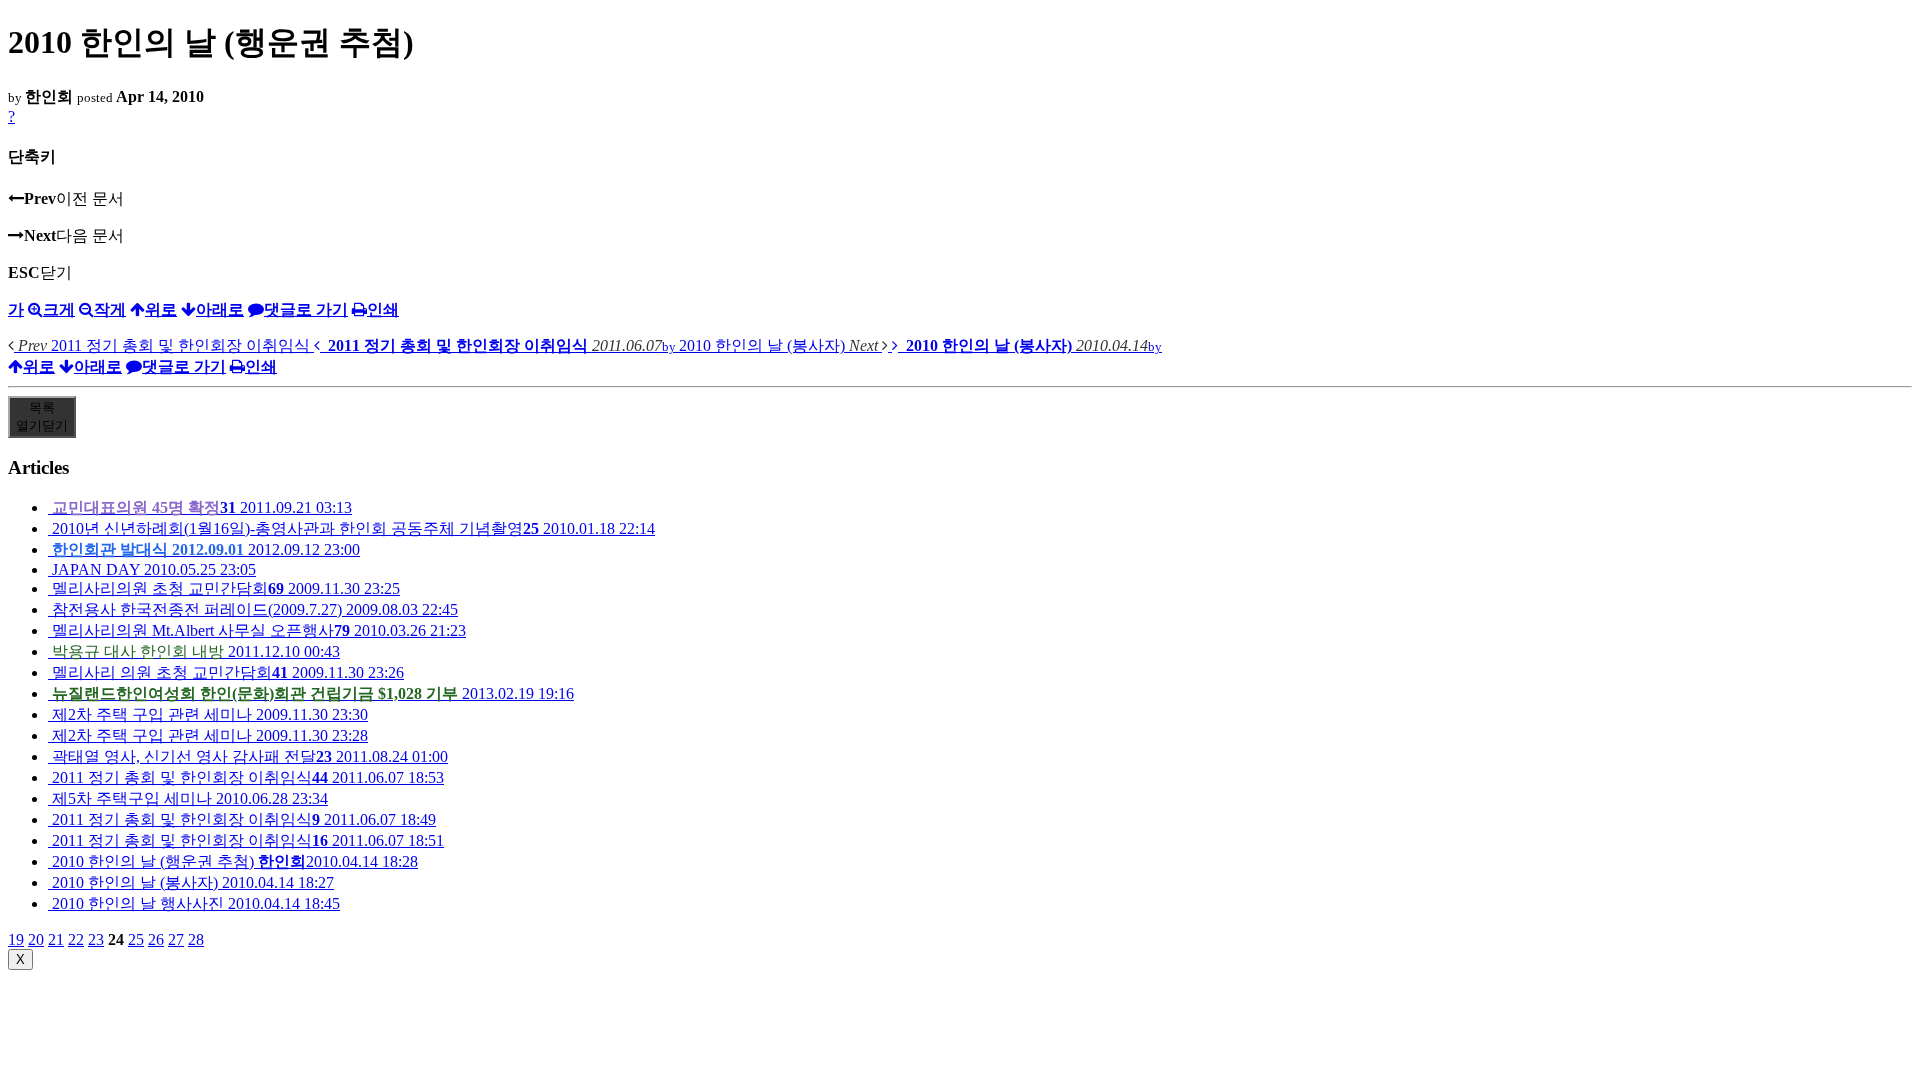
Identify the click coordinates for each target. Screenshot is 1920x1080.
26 (156, 939)
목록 (42, 416)
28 (196, 939)
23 (96, 939)
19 (16, 939)
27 (176, 939)
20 (36, 939)
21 (56, 939)
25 (136, 939)
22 (76, 939)
